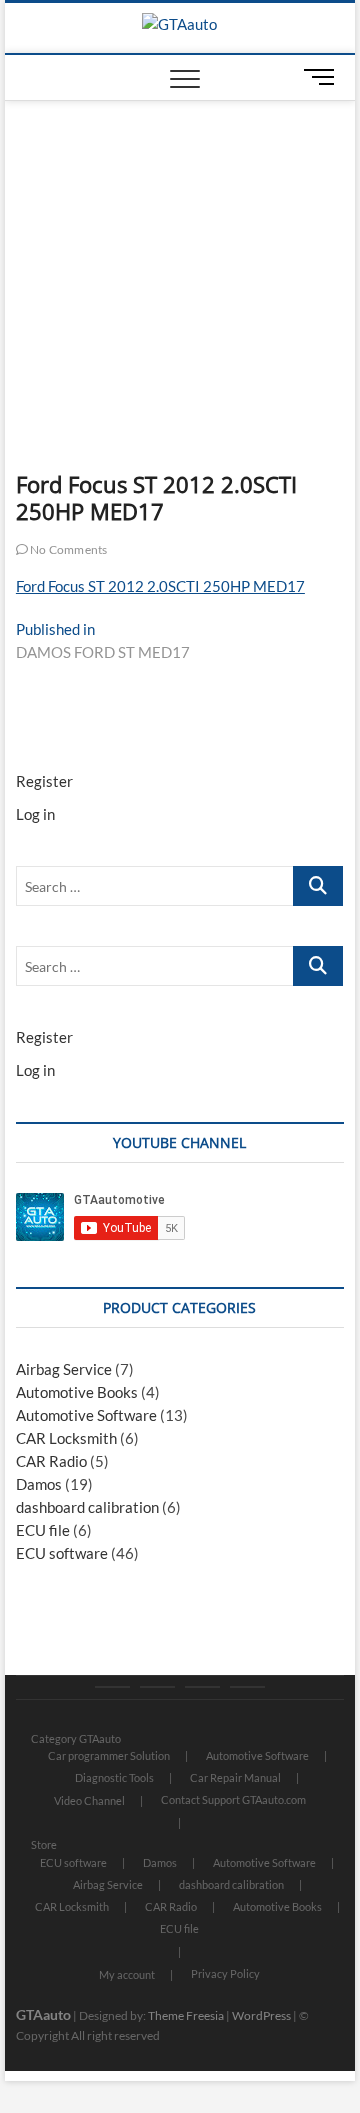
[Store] (157, 1687)
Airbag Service (64, 1369)
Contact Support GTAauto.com (233, 1799)
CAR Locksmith (66, 1438)
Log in (35, 814)
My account (127, 1974)
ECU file (43, 1530)
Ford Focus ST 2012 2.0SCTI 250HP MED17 (160, 586)
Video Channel (89, 1800)
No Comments (67, 549)
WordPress (261, 2015)
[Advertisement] (180, 251)
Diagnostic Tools (114, 1777)
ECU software (62, 1553)
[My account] (202, 1687)
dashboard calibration (87, 1507)
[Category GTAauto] (112, 1687)
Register (44, 781)
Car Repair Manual (235, 1777)
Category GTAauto (76, 1738)
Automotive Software (86, 1415)
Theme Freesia (186, 2015)
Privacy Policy (225, 1973)
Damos (39, 1484)
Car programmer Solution (109, 1755)
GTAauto (43, 2014)
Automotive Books (77, 1392)
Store (44, 1844)
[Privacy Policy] (247, 1687)
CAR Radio (51, 1461)
